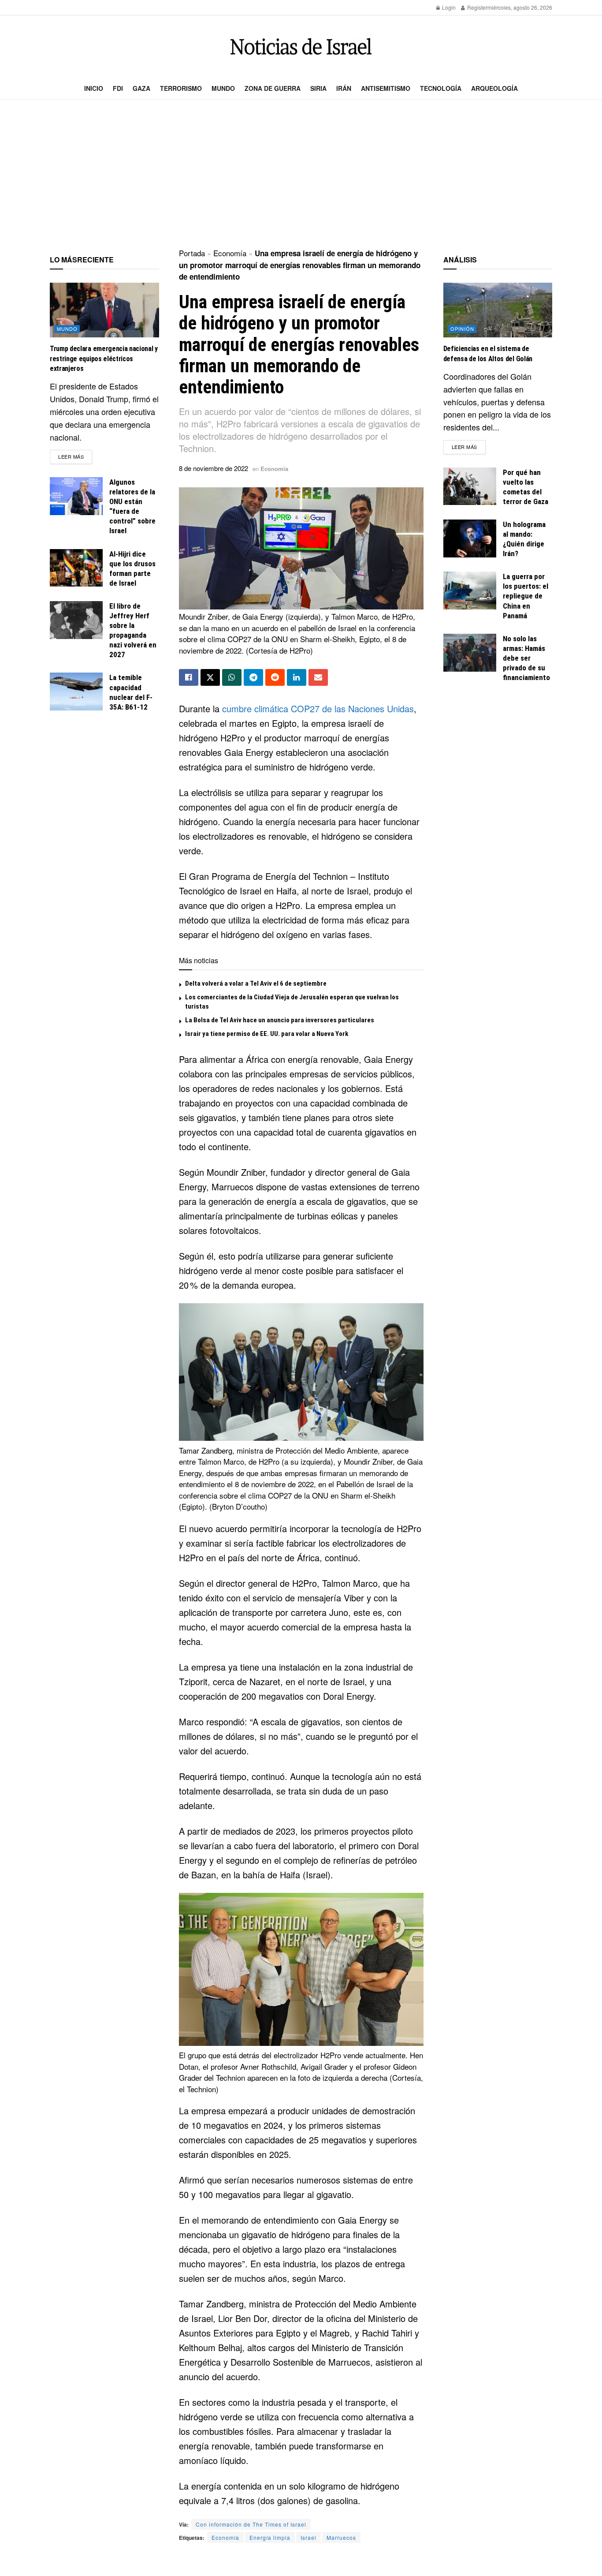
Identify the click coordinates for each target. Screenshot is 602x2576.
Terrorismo (181, 88)
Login (448, 7)
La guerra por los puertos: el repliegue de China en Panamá (526, 596)
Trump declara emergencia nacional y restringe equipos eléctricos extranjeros (104, 359)
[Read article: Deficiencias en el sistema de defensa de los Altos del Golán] (498, 310)
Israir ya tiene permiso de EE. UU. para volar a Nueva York (267, 1034)
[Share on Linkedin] (297, 677)
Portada (192, 253)
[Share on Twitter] (210, 677)
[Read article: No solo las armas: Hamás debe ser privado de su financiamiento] (470, 653)
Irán (344, 88)
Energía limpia (270, 2537)
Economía (230, 253)
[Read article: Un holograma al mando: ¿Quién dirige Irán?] (470, 538)
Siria (318, 88)
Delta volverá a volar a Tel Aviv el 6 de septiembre (256, 983)
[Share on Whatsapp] (232, 677)
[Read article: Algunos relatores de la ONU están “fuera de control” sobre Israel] (76, 496)
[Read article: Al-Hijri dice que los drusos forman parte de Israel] (76, 568)
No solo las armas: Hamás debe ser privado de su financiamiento (526, 658)
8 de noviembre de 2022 (214, 468)
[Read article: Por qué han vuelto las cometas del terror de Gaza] (470, 486)
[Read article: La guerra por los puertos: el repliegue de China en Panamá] (470, 591)
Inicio (94, 88)
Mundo (223, 88)
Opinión (462, 329)
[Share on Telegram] (253, 677)
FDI (118, 88)
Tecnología (441, 88)
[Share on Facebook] (189, 677)
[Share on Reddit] (275, 677)
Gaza (141, 88)
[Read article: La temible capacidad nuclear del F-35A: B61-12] (76, 692)
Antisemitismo (386, 88)
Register (477, 7)
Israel (308, 2537)
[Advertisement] (301, 175)
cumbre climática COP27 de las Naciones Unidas (318, 708)
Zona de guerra (273, 88)
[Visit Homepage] (301, 47)
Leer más (75, 456)
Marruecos (341, 2537)
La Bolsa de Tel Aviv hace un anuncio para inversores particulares (280, 1020)
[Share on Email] (318, 677)
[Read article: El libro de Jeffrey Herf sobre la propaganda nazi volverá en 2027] (76, 620)
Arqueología (494, 88)
